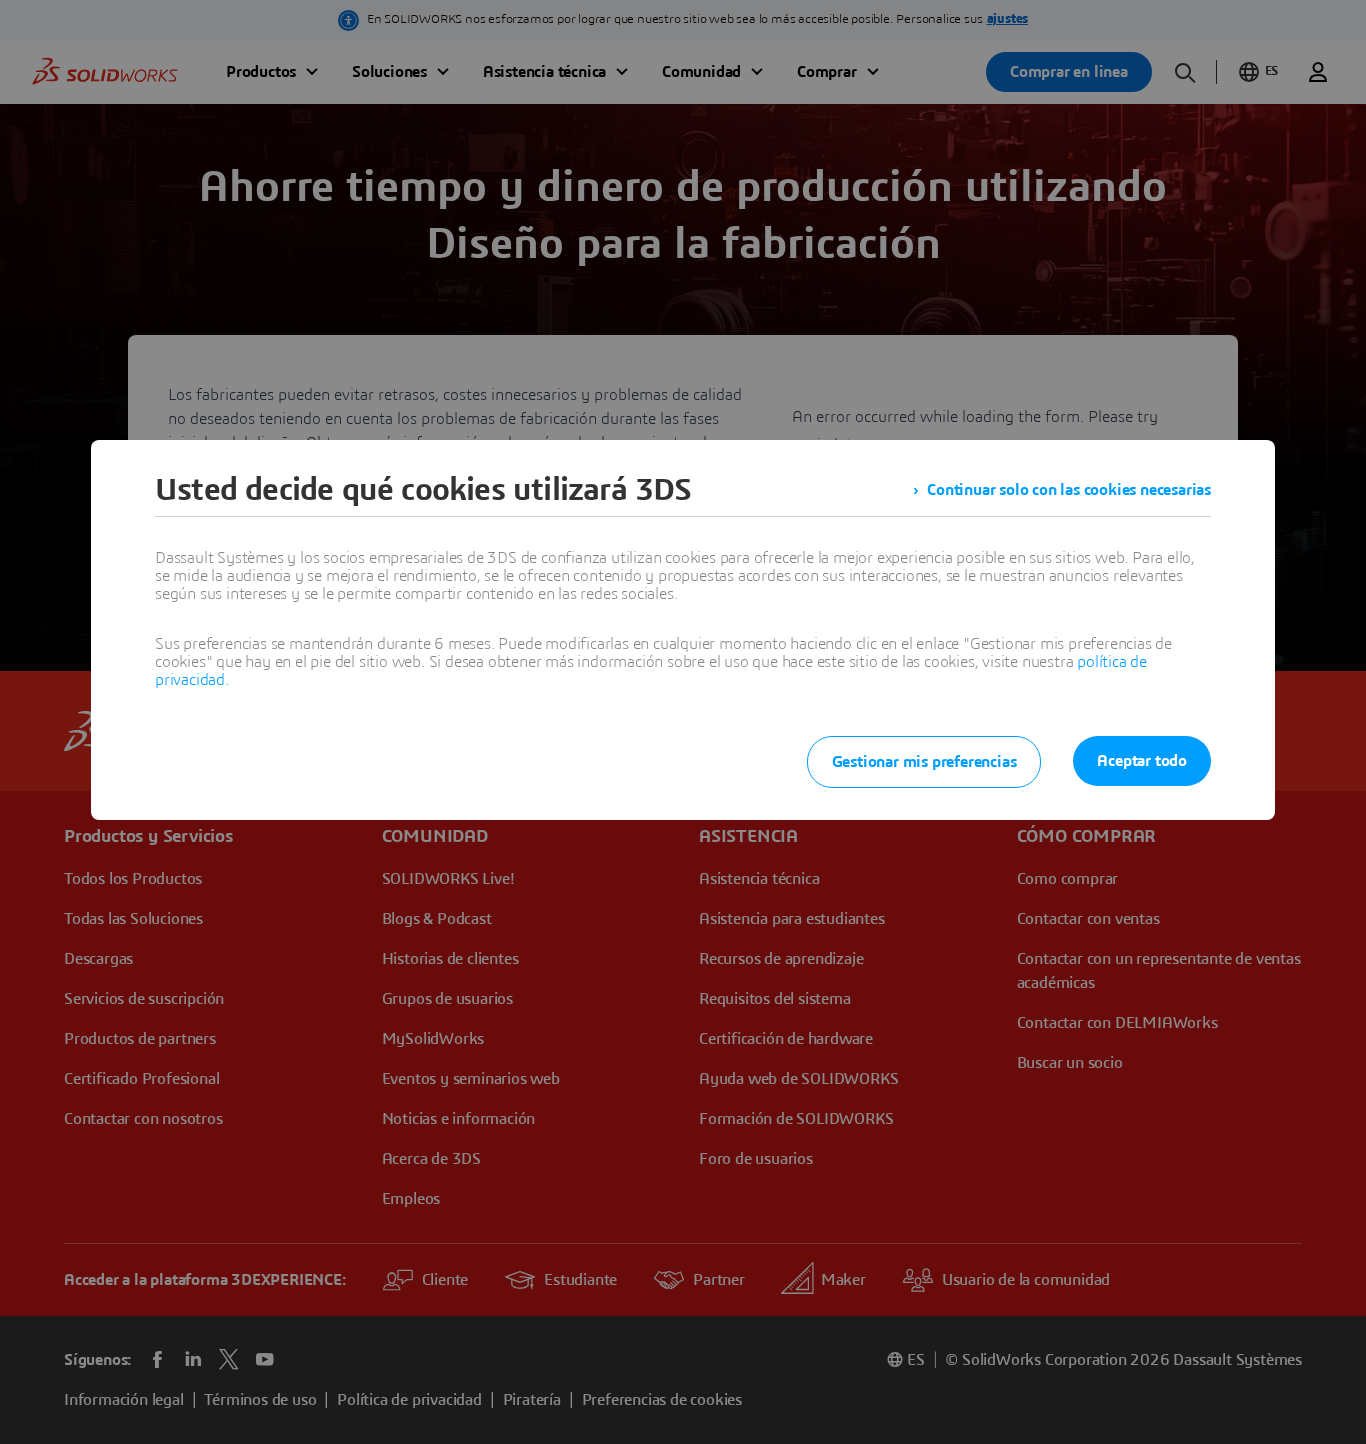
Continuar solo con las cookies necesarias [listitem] (1069, 490)
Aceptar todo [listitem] (1142, 761)
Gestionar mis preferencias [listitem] (924, 762)
